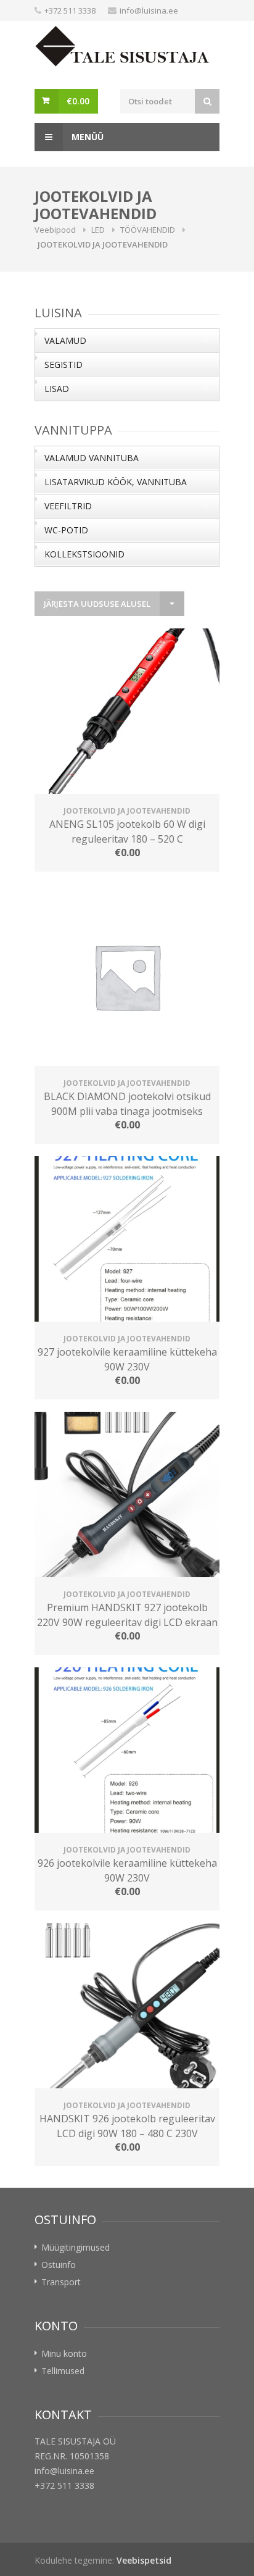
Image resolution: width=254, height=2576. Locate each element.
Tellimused (63, 2371)
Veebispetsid (144, 2560)
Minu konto (64, 2353)
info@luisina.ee (149, 10)
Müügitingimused (76, 2247)
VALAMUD (65, 340)
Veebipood (55, 230)
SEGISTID (63, 365)
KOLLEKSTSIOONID (84, 554)
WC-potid (66, 530)
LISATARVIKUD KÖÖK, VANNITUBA (116, 482)
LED (98, 230)
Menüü (86, 137)
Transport (61, 2282)
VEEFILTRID (68, 506)
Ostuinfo (59, 2265)
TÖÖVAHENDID (148, 230)
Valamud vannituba (92, 458)
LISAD (57, 389)
